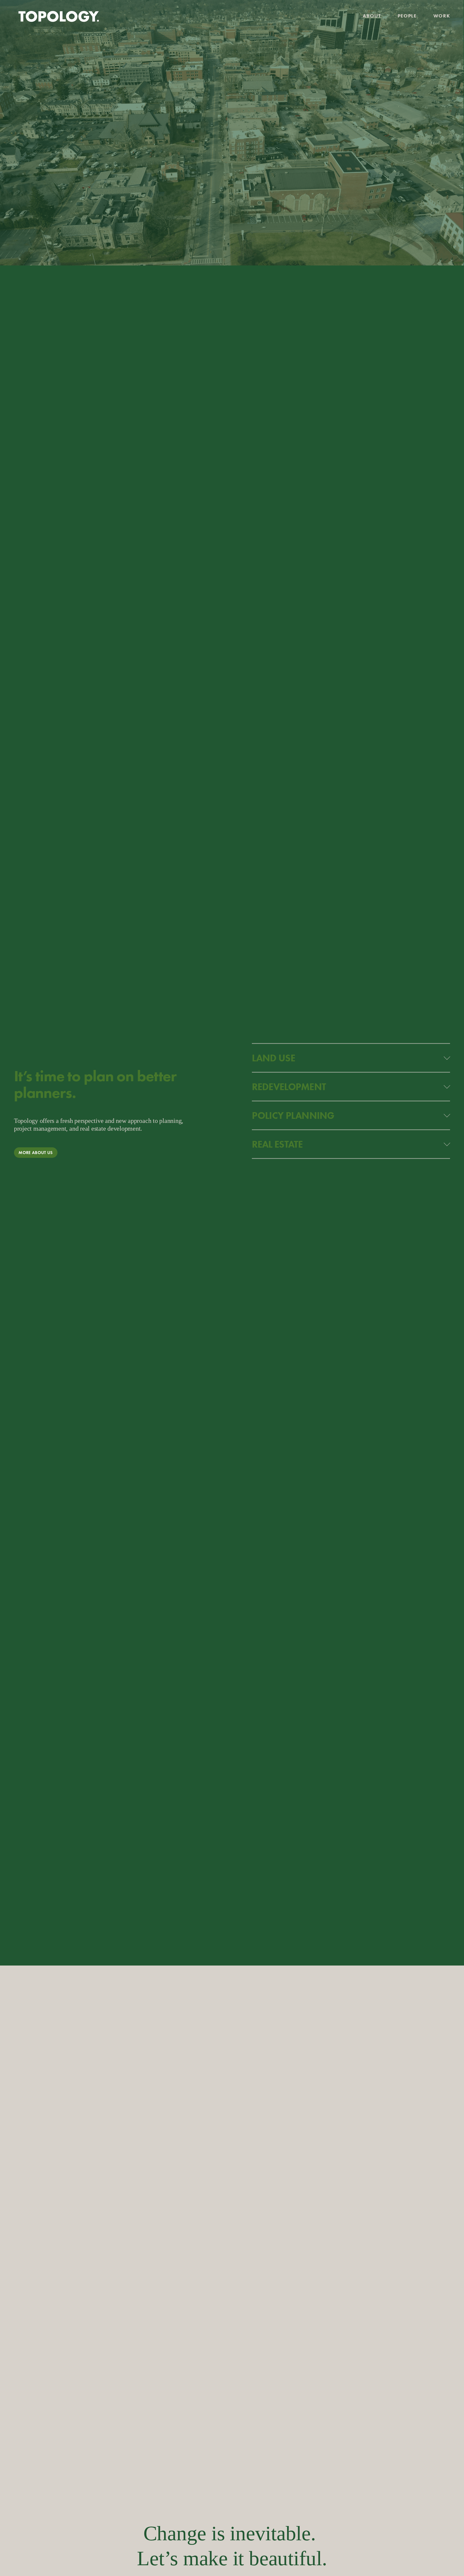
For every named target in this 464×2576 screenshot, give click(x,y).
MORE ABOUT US (36, 1153)
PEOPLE (407, 16)
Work (442, 16)
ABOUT (372, 16)
